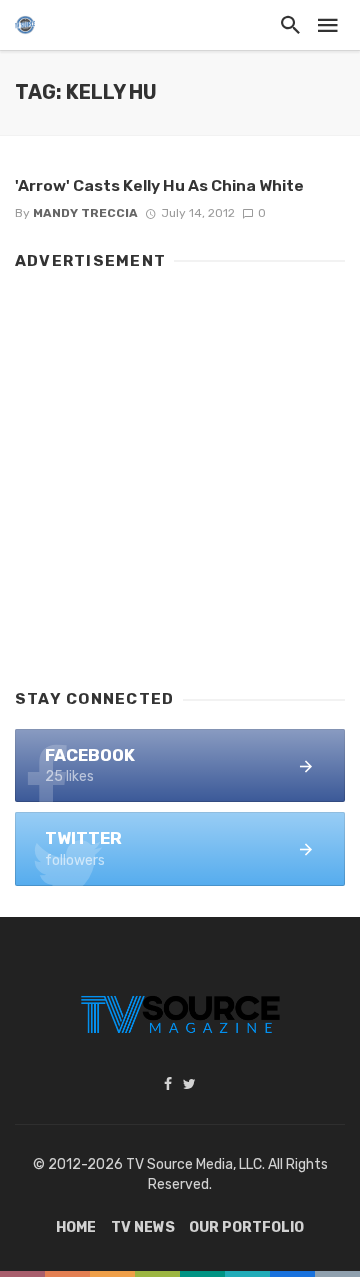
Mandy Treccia (85, 213)
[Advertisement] (180, 470)
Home (76, 1227)
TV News (143, 1227)
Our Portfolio (246, 1227)
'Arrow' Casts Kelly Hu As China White (159, 185)
